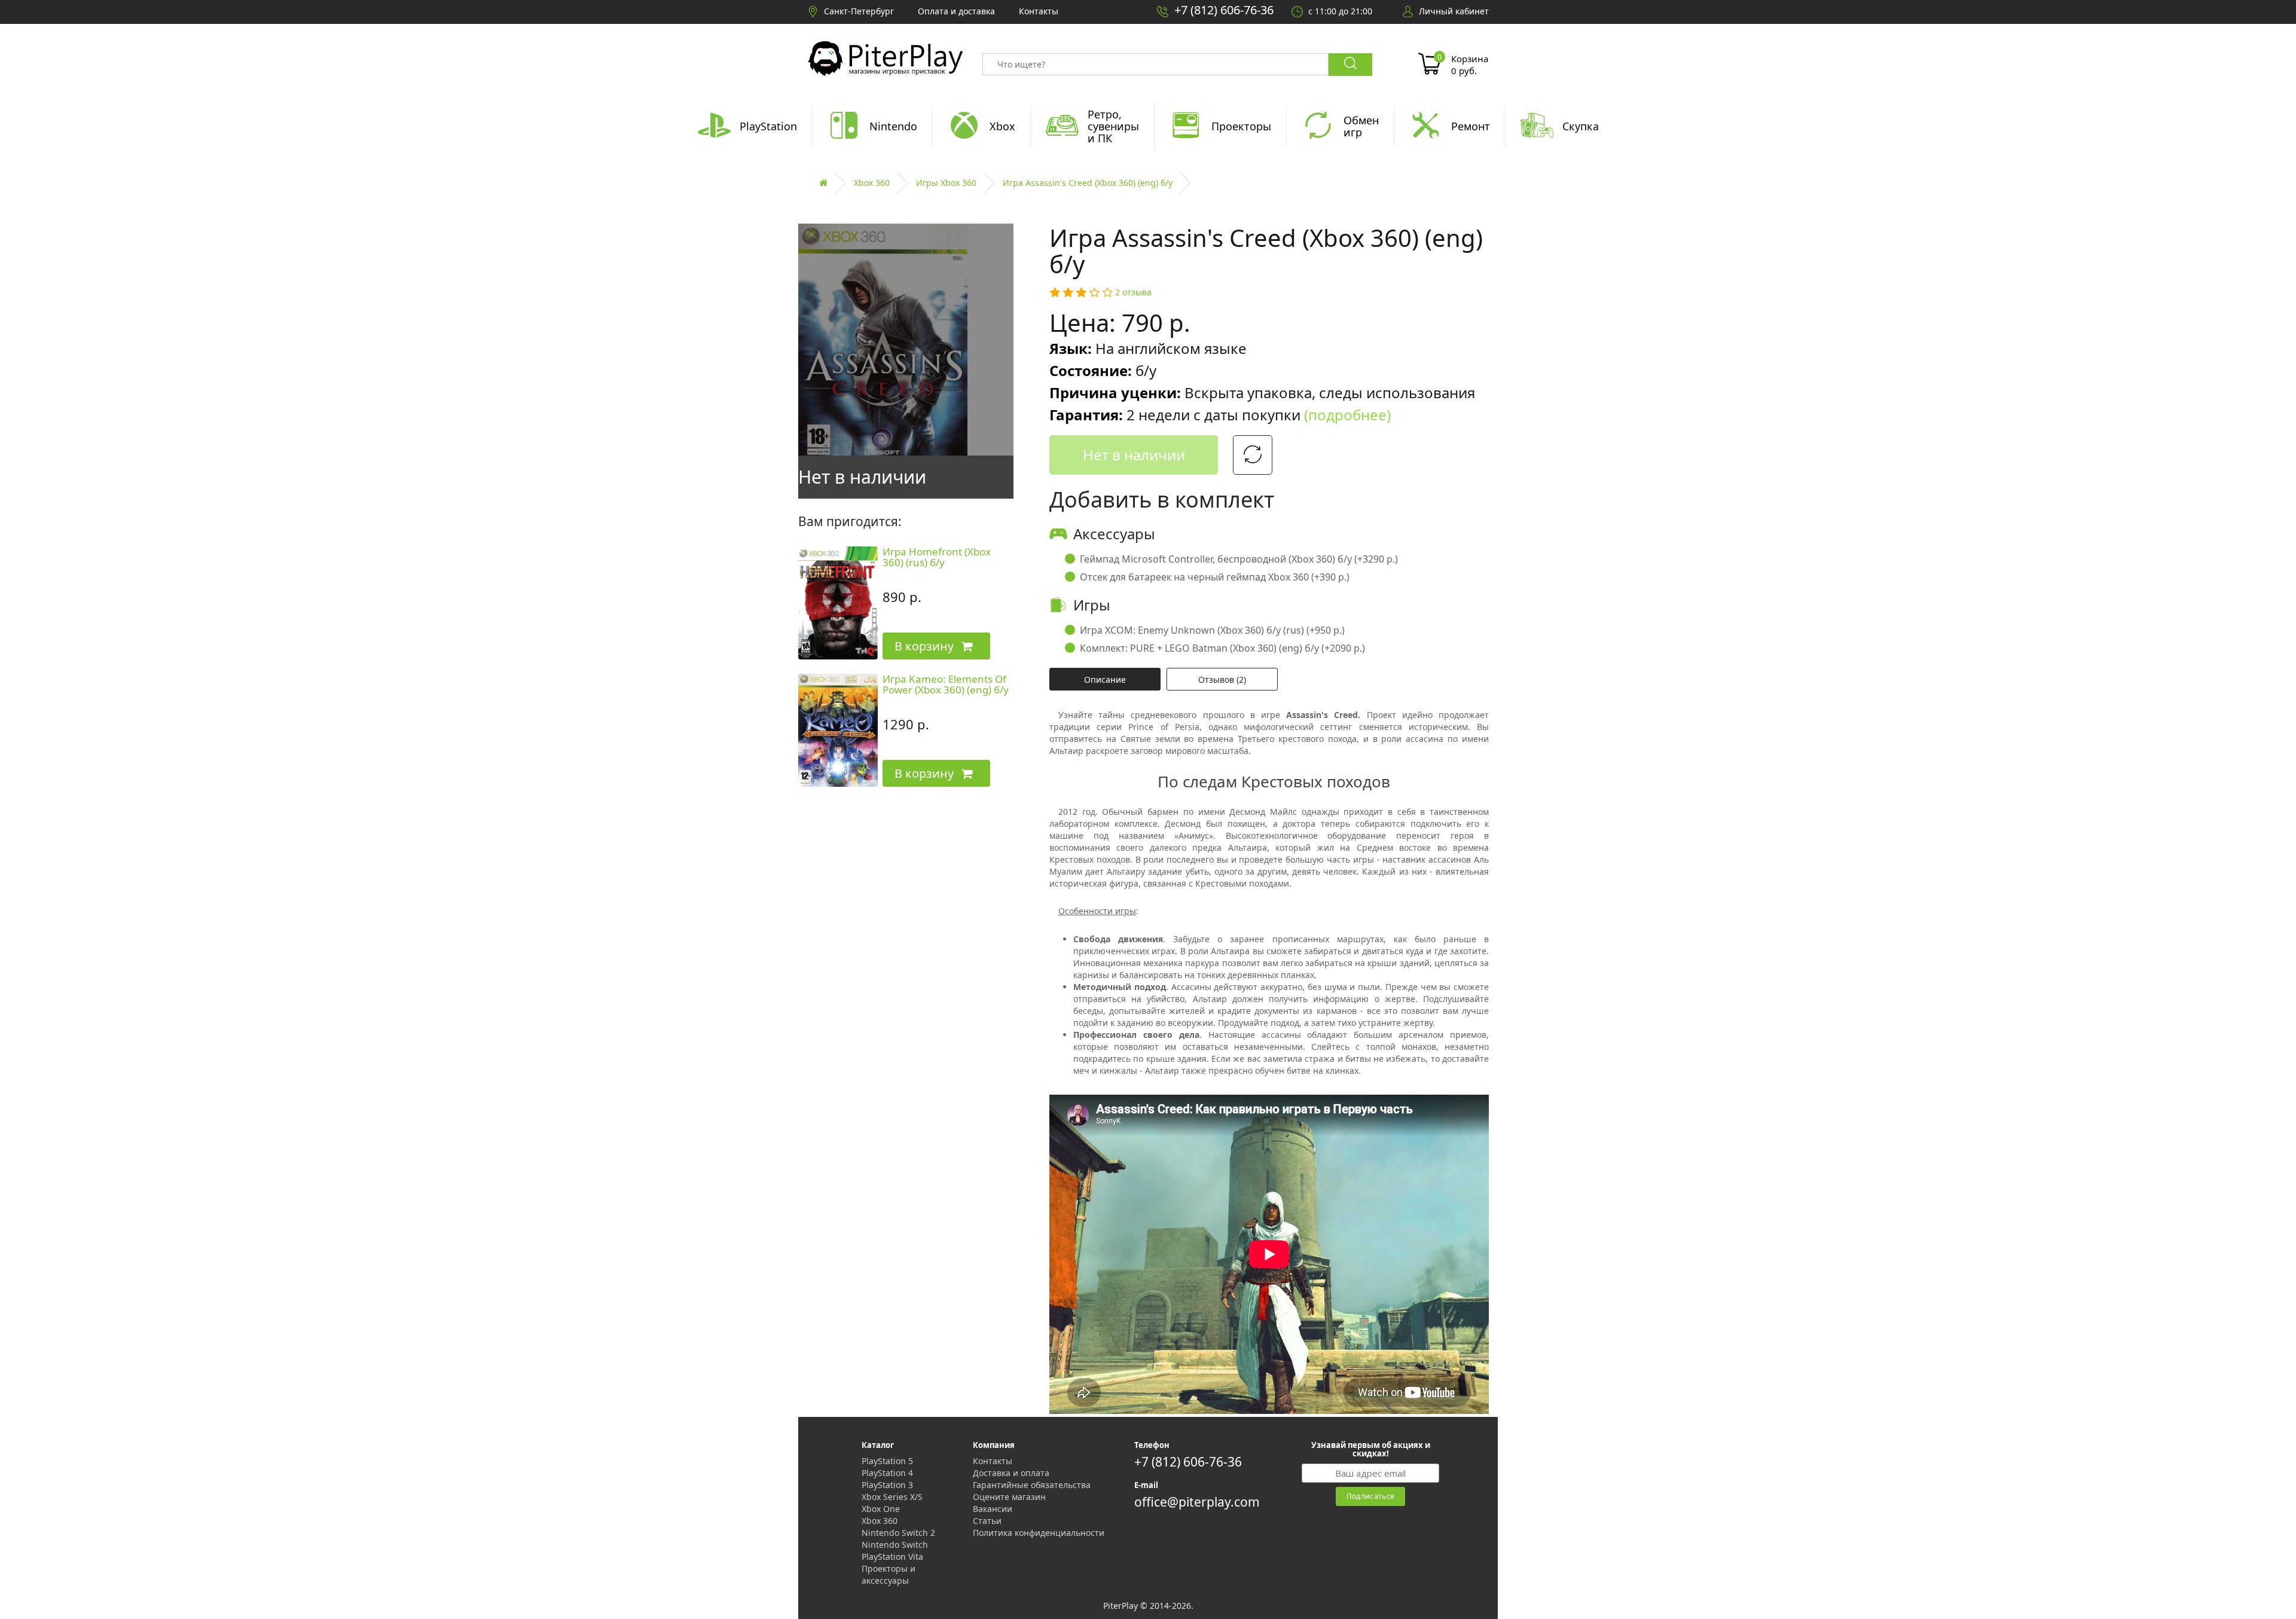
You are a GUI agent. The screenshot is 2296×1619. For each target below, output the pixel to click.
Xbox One (881, 1509)
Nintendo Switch (895, 1545)
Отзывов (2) (1222, 679)
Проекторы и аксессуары (889, 1574)
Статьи (987, 1521)
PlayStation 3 (887, 1485)
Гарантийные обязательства (1032, 1485)
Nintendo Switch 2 (898, 1533)
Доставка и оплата (1011, 1473)
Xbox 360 (872, 183)
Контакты (993, 1461)
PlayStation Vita (892, 1557)
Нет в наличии (1134, 455)
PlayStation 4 (887, 1473)
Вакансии (993, 1509)
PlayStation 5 (887, 1461)
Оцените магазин (1009, 1497)
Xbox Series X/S (892, 1497)
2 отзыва (1133, 292)
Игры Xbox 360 (946, 183)
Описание (1105, 679)
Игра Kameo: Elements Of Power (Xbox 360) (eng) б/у (946, 685)
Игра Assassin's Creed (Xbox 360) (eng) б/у (1088, 183)
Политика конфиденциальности (1039, 1533)
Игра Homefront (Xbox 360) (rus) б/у (937, 557)
